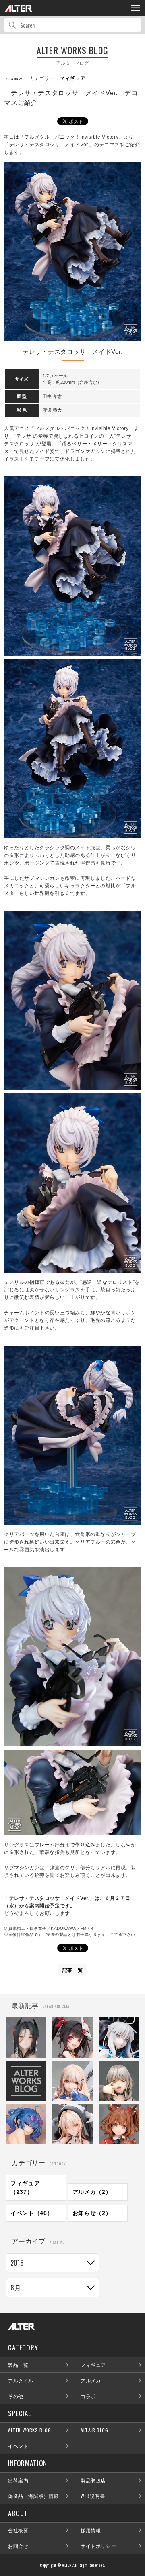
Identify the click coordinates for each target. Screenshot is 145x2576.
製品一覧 (18, 2365)
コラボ (88, 2396)
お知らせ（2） (92, 2213)
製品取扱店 (93, 2480)
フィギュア (72, 78)
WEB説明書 (93, 2496)
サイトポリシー (98, 2546)
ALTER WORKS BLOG (30, 2430)
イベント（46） (32, 2213)
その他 (16, 2396)
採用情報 (91, 2530)
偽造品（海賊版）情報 (33, 2496)
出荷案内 (18, 2480)
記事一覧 (72, 1970)
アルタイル (21, 2380)
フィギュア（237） (25, 2187)
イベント (18, 2446)
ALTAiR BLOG (94, 2430)
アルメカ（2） (92, 2192)
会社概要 (18, 2530)
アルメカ (91, 2380)
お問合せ (18, 2546)
